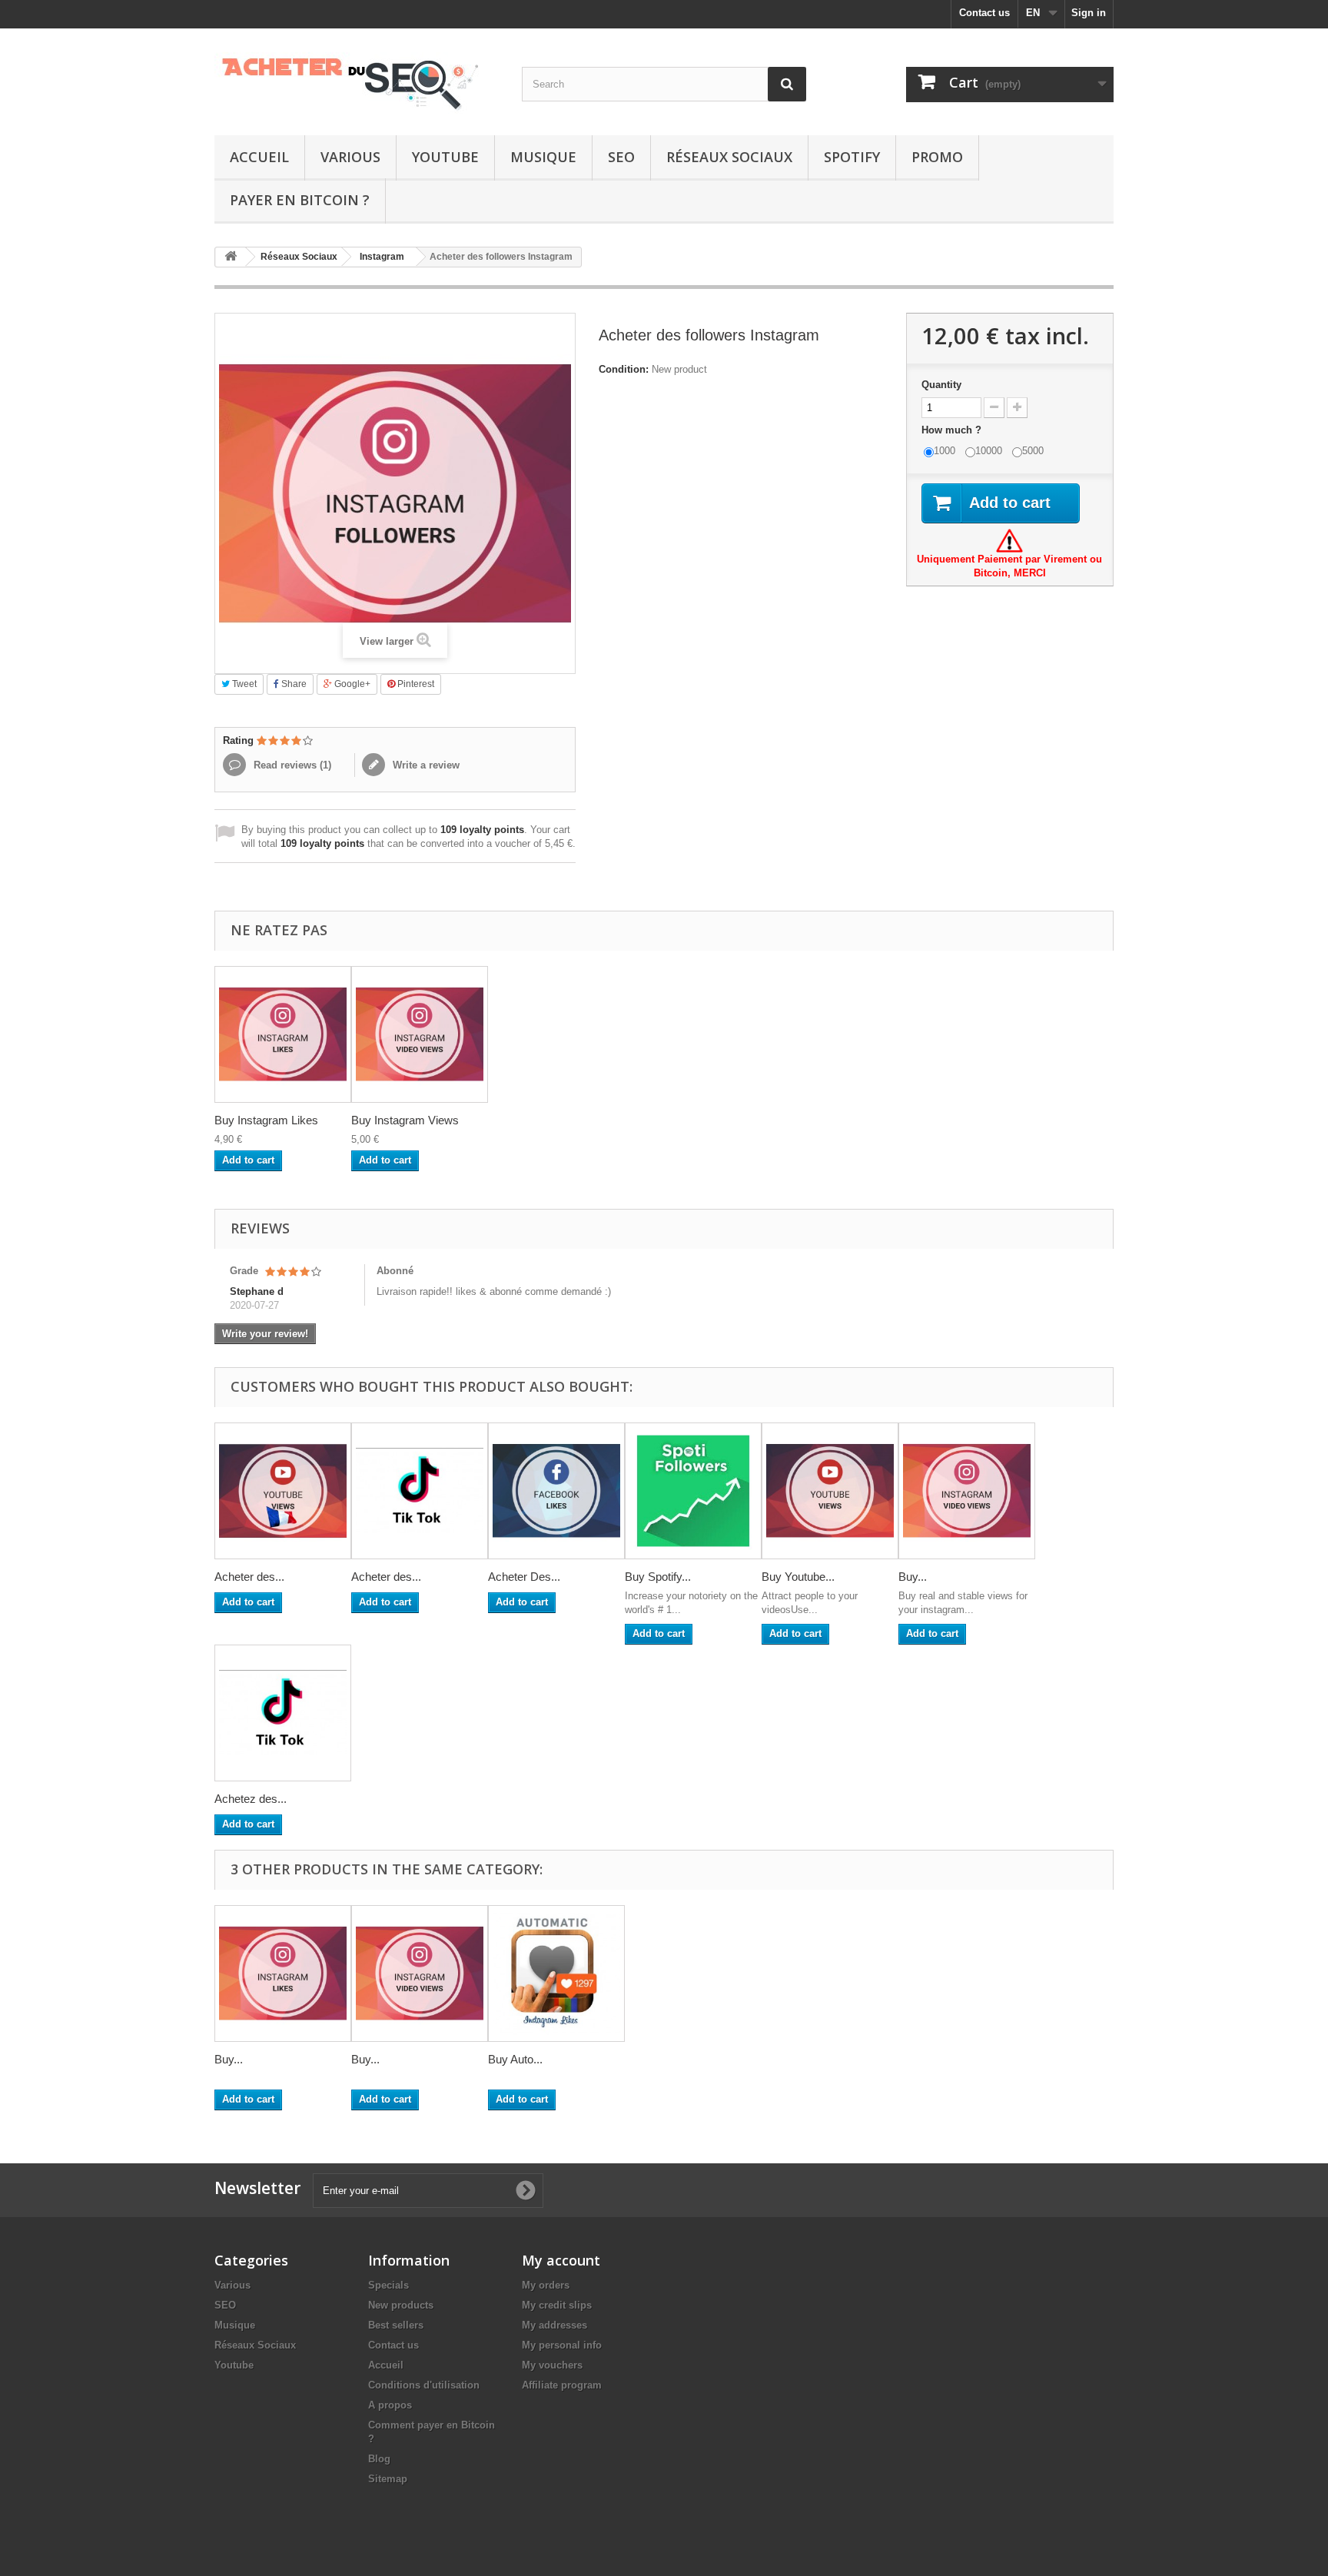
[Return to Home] (231, 257)
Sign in (1089, 13)
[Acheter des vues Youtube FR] (283, 1491)
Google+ (351, 684)
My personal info (562, 2345)
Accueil (259, 157)
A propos (390, 2405)
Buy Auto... (515, 2059)
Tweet (243, 684)
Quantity (941, 385)
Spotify (852, 157)
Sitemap (388, 2479)
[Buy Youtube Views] (830, 1491)
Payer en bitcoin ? (300, 200)
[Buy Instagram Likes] (283, 1034)
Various (350, 157)
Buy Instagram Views (405, 1120)
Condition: (624, 369)
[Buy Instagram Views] (420, 1034)
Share (293, 684)
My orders (546, 2285)
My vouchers (552, 2365)
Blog (379, 2459)
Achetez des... (251, 1799)
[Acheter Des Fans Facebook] (556, 1491)
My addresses (554, 2325)
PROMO (937, 157)
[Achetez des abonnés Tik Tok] (283, 1713)
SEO (621, 157)
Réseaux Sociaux (729, 157)
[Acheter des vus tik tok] (420, 1491)
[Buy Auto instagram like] (556, 1973)
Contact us (984, 13)
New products (401, 2305)
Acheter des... (249, 1577)
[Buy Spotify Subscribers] (693, 1491)
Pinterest (415, 684)
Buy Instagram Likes (266, 1120)
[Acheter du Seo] (357, 78)
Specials (388, 2285)
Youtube (445, 157)
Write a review (425, 765)
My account (561, 2260)
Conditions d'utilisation (424, 2385)
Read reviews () (291, 765)
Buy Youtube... (798, 1577)
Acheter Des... (524, 1577)
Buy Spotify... (658, 1577)
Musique (543, 157)
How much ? (953, 430)
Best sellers (396, 2325)
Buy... (913, 1577)
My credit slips (557, 2305)
